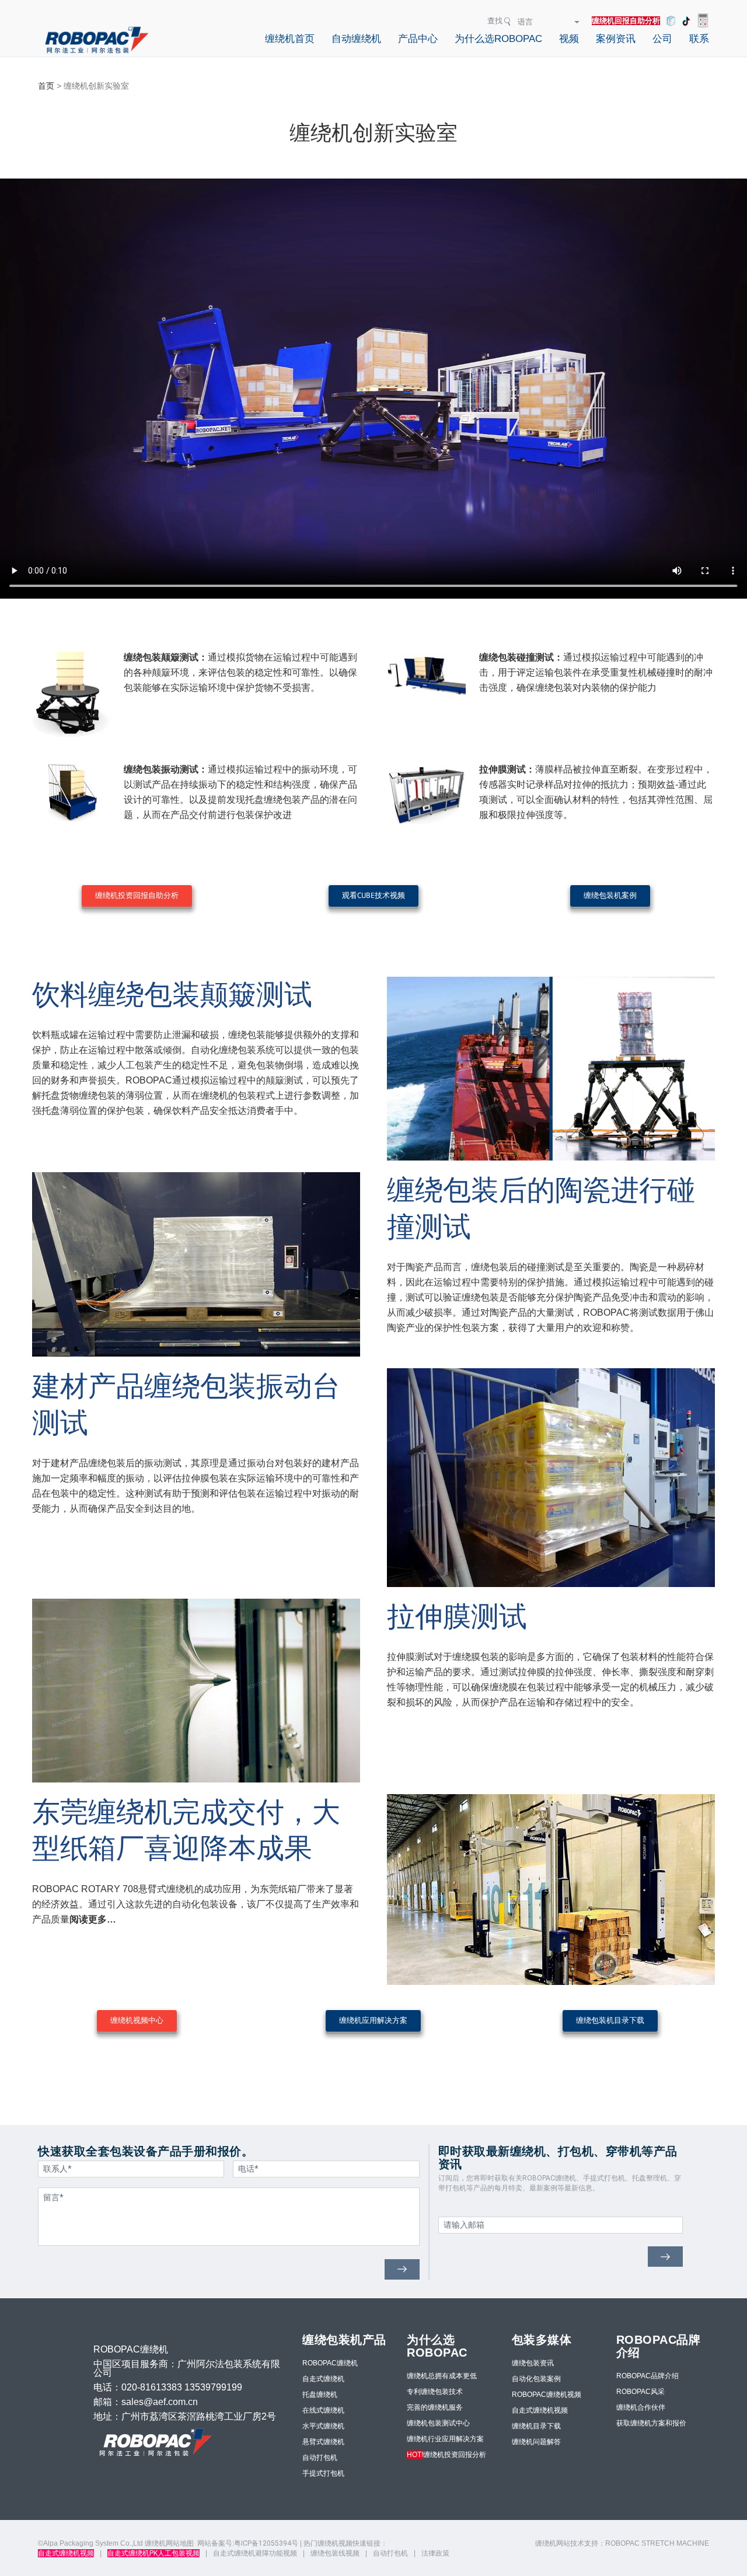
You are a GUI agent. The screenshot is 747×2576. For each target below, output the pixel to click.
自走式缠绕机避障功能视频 (255, 2553)
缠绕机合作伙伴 (641, 2407)
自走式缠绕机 (323, 2379)
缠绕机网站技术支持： (570, 2543)
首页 (46, 86)
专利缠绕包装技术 (435, 2392)
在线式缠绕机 (323, 2410)
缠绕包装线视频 (335, 2553)
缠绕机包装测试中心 (438, 2423)
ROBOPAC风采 (640, 2392)
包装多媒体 (542, 2340)
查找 (495, 21)
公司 (662, 39)
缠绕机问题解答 (536, 2442)
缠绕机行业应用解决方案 (445, 2439)
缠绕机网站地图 (169, 2543)
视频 (569, 39)
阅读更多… (93, 1919)
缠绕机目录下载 (536, 2426)
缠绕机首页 (290, 39)
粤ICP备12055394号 (266, 2543)
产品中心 (418, 39)
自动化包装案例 (536, 2379)
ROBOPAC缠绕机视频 (547, 2395)
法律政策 (435, 2553)
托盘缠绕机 (320, 2395)
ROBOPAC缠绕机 (330, 2363)
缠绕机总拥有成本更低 (442, 2376)
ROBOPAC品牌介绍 (647, 2376)
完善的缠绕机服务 (435, 2407)
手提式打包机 (323, 2473)
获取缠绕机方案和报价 (651, 2423)
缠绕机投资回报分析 (446, 2455)
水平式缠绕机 (323, 2426)
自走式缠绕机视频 (540, 2410)
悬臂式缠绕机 (323, 2442)
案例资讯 (616, 39)
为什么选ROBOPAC (498, 39)
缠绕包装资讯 (533, 2363)
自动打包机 (320, 2458)
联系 (699, 39)
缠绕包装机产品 (344, 2340)
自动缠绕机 (356, 39)
